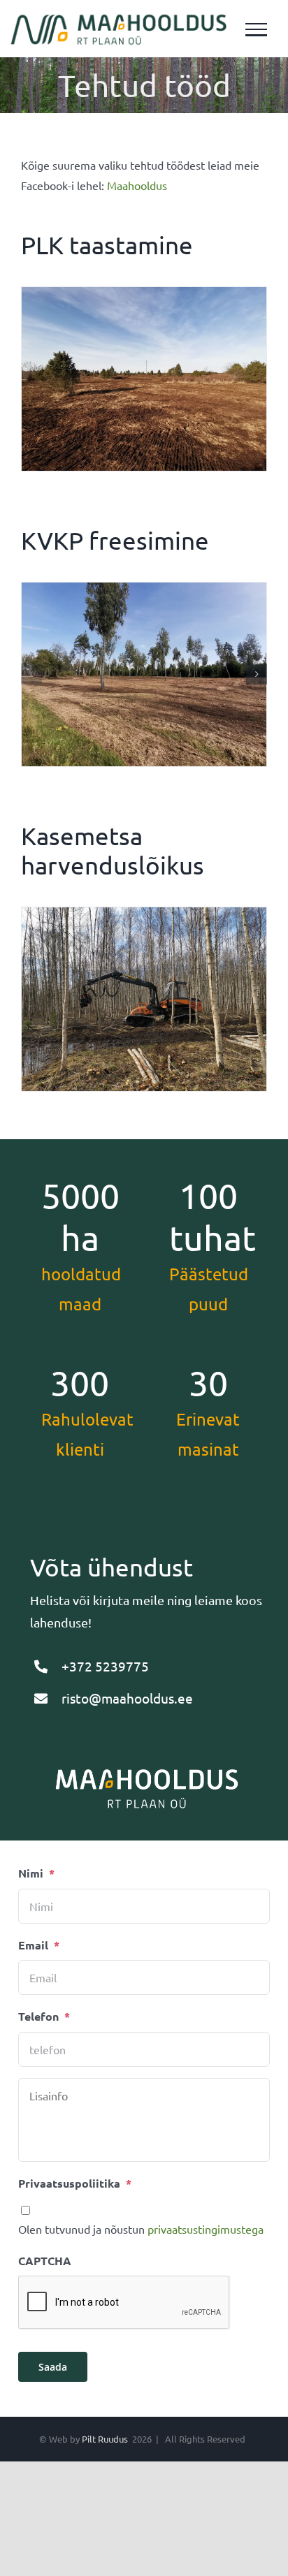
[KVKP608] (144, 674)
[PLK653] (144, 379)
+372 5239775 (105, 1666)
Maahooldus (137, 185)
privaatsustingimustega (206, 2229)
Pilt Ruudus (105, 2439)
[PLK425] (144, 999)
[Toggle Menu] (257, 30)
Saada (53, 2367)
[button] (31, 674)
